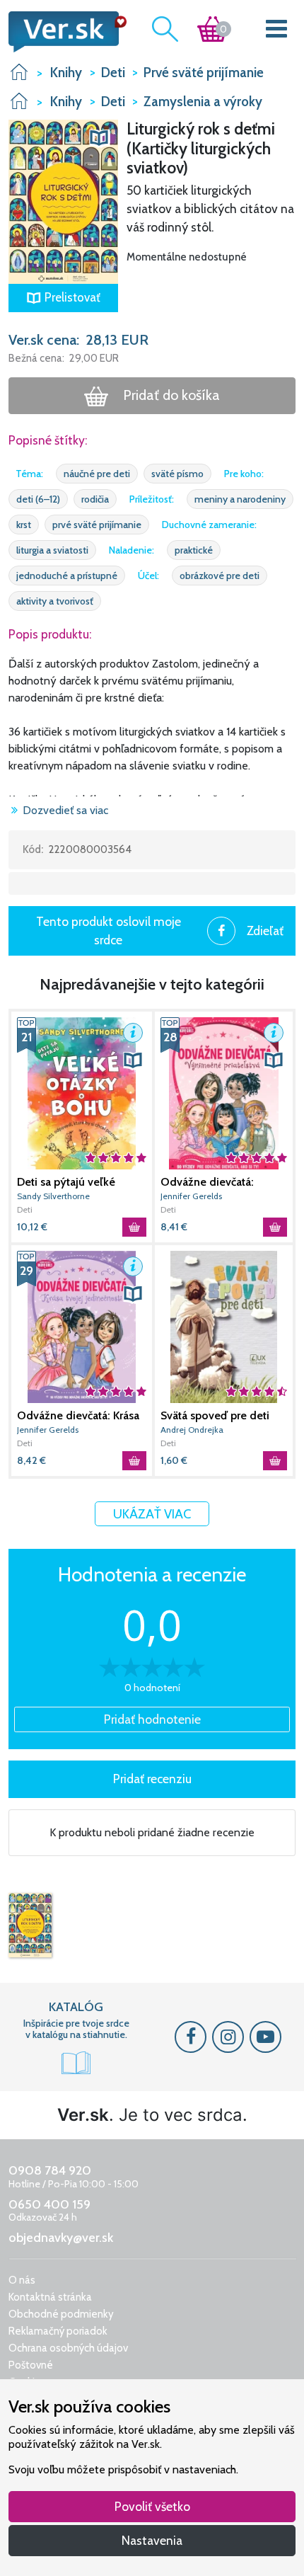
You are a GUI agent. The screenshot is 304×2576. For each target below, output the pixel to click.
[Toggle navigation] (277, 32)
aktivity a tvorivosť (55, 601)
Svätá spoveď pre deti (215, 1415)
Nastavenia (152, 2540)
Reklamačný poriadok (58, 2331)
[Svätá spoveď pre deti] (224, 1327)
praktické (194, 550)
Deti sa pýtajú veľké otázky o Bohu (66, 1182)
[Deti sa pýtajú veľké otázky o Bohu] (82, 1093)
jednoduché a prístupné (67, 576)
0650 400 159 (49, 2204)
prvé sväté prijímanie (97, 525)
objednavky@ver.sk (61, 2238)
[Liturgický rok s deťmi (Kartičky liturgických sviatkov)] (30, 1925)
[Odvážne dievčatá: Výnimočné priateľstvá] (224, 1093)
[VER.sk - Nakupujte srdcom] (63, 32)
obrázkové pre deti (220, 576)
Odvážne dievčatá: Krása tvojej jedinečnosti (78, 1416)
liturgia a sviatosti (52, 550)
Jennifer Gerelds (191, 1196)
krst (24, 525)
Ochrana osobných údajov (68, 2348)
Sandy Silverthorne (53, 1196)
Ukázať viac (152, 1514)
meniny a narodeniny (240, 499)
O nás (22, 2280)
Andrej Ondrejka (192, 1430)
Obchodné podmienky (61, 2314)
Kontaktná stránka (50, 2297)
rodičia (95, 499)
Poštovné (31, 2365)
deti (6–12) (38, 499)
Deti (25, 1209)
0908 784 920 (50, 2170)
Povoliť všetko (152, 2506)
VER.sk (19, 72)
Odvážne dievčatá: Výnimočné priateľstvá (216, 1182)
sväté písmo (177, 474)
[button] (63, 201)
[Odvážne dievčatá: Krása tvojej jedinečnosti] (82, 1327)
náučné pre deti (97, 474)
